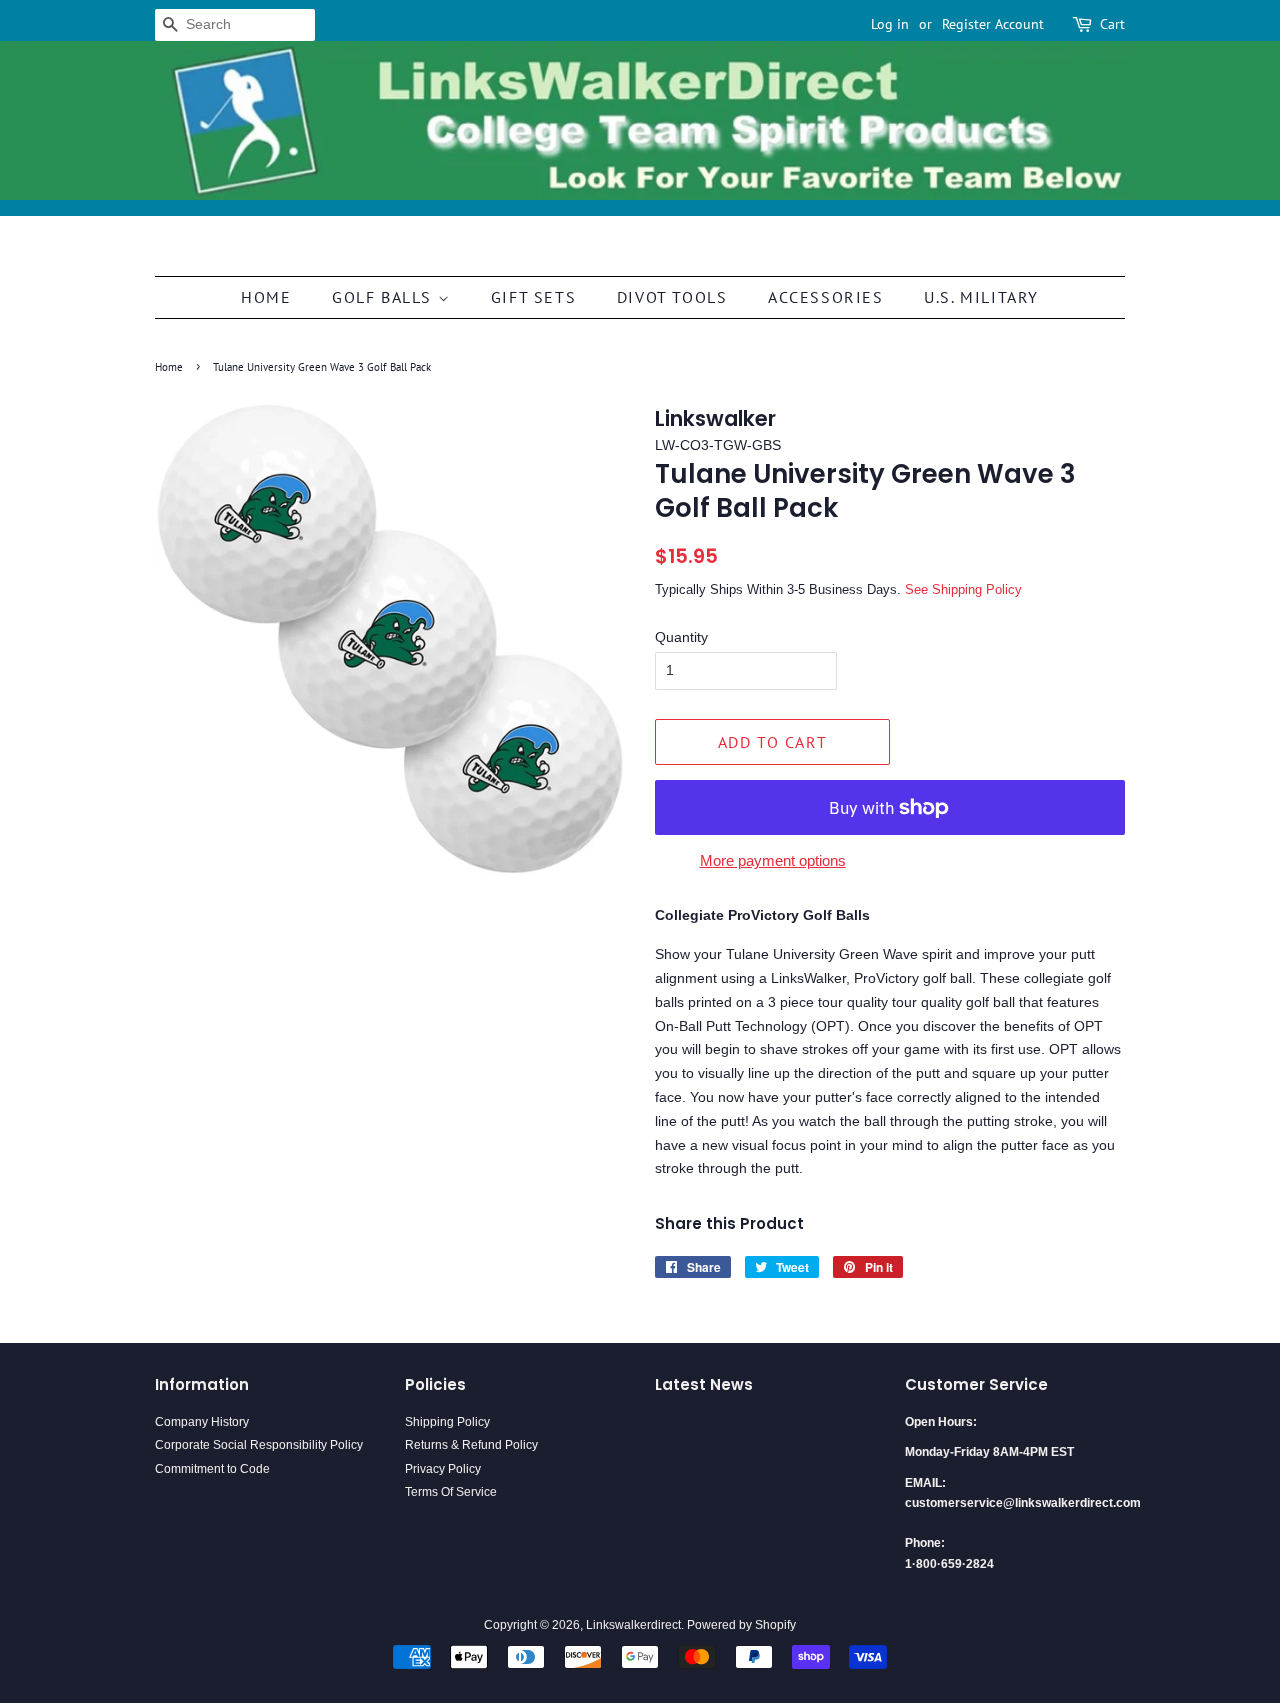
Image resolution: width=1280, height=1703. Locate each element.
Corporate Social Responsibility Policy (259, 1445)
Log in (890, 24)
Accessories (826, 297)
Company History (202, 1422)
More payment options (773, 860)
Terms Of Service (451, 1492)
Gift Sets (533, 297)
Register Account (993, 24)
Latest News (704, 1384)
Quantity (681, 637)
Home (266, 297)
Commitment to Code (212, 1469)
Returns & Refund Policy (471, 1445)
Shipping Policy (447, 1422)
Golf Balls (385, 297)
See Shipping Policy (963, 589)
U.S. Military (981, 297)
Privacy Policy (443, 1469)
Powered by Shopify (741, 1625)
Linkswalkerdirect (633, 1625)
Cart (1112, 24)
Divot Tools (672, 297)
